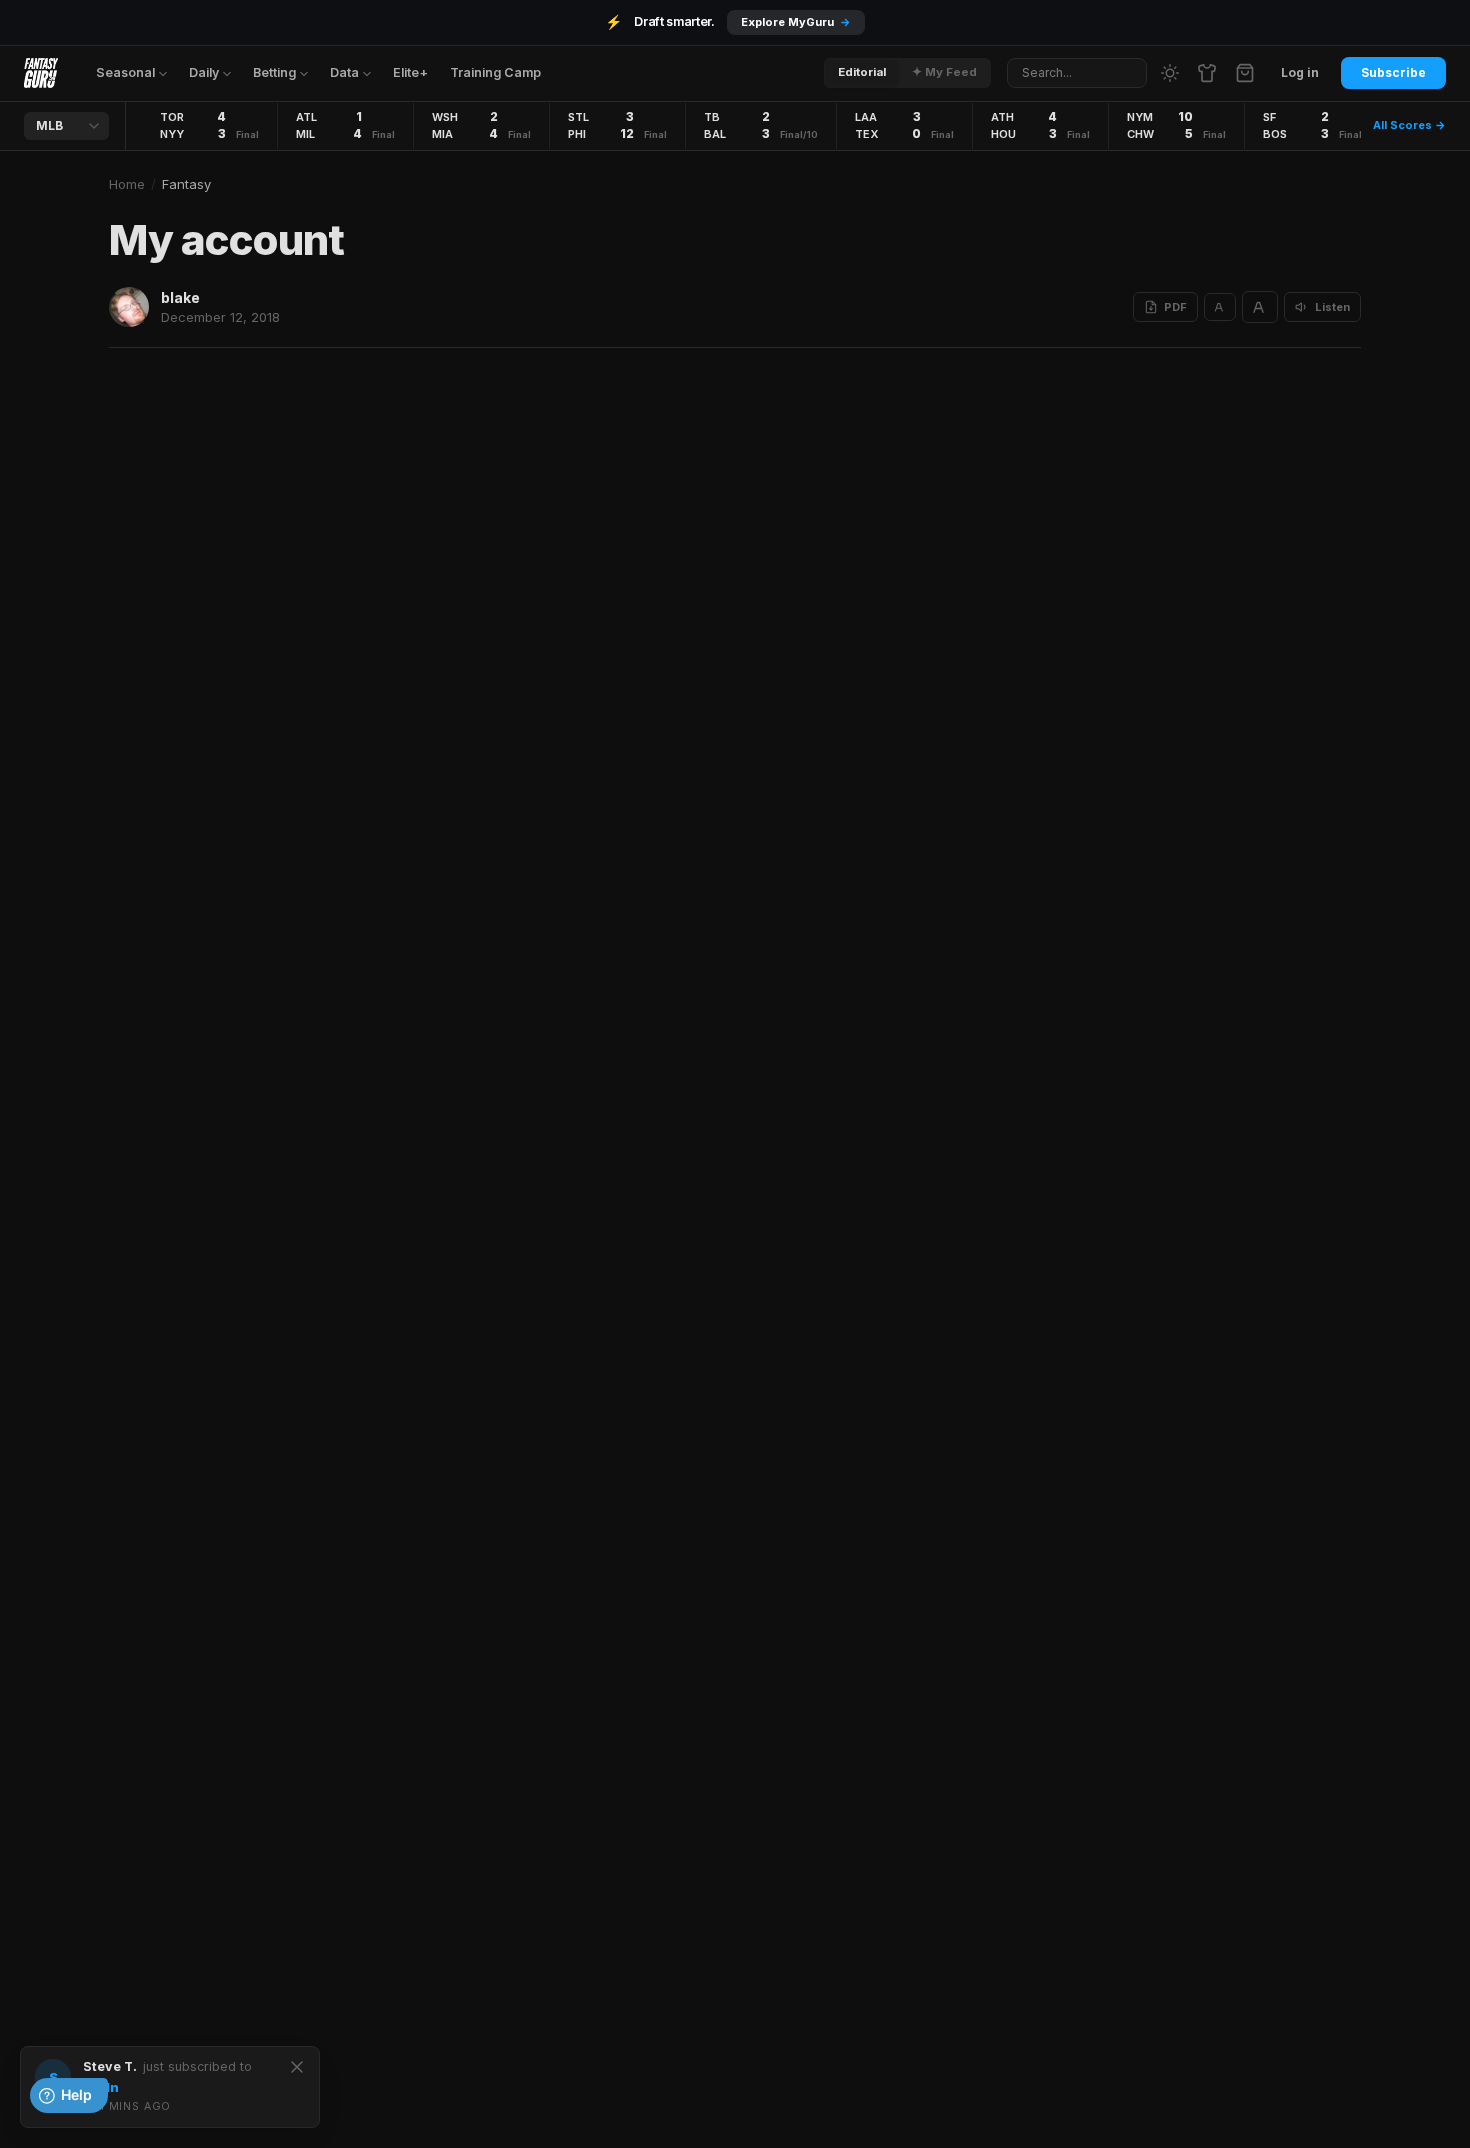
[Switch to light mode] (1170, 73)
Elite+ (410, 72)
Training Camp (495, 72)
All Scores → (1409, 125)
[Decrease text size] (1220, 307)
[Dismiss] (297, 2067)
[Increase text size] (1260, 307)
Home (127, 184)
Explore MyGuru (796, 22)
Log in (1300, 72)
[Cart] (1245, 73)
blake (180, 297)
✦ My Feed (944, 72)
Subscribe (1393, 72)
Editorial (862, 72)
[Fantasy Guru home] (41, 73)
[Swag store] (1207, 73)
